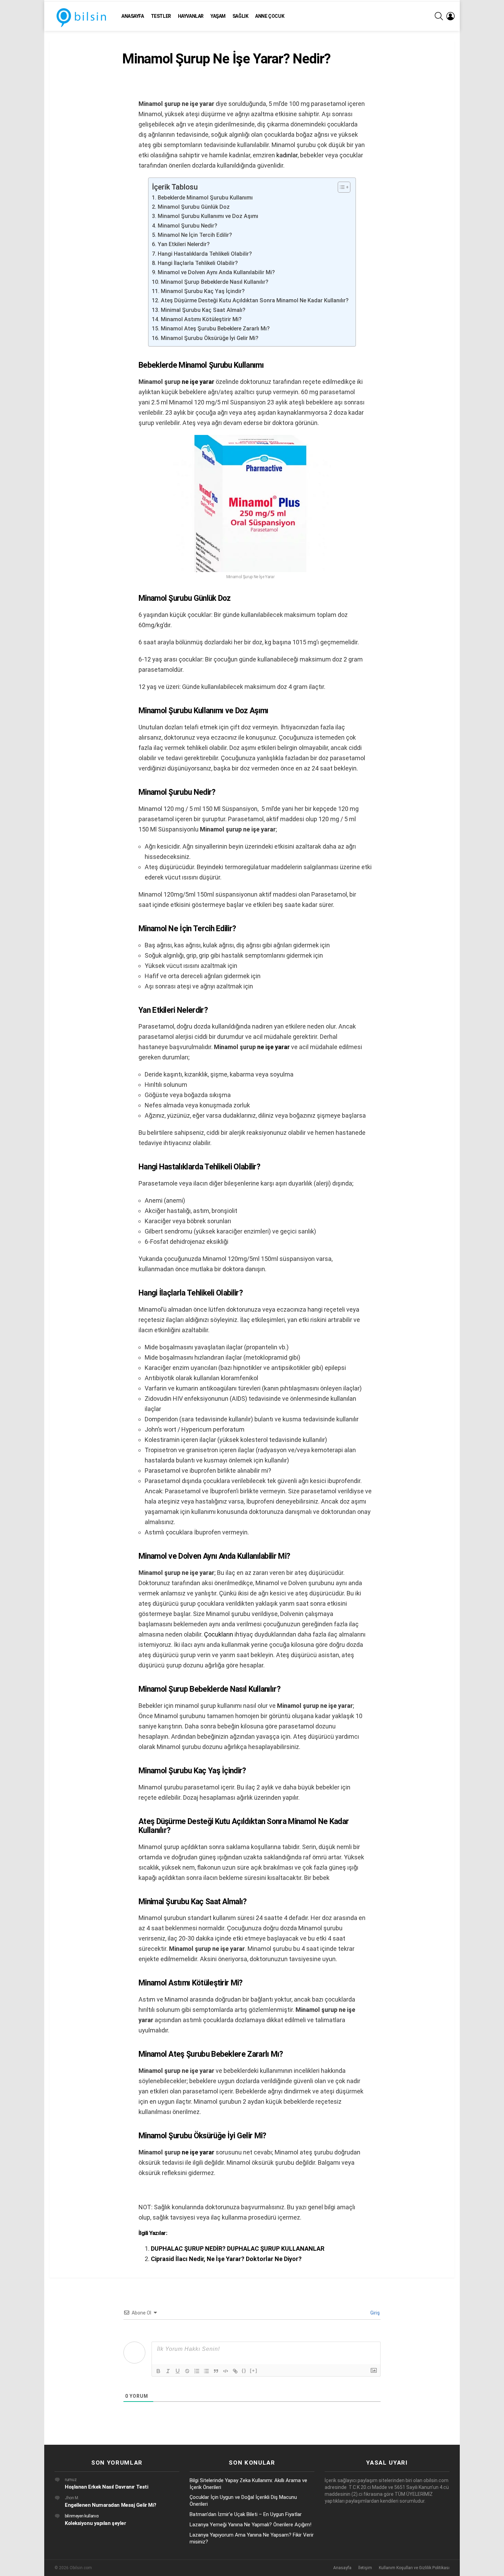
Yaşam (218, 16)
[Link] (235, 2371)
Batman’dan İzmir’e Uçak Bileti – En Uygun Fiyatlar (246, 2514)
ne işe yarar (198, 382)
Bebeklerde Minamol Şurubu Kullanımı (205, 198)
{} (244, 2371)
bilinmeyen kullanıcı (82, 2516)
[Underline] (178, 2371)
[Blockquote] (216, 2371)
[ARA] (439, 16)
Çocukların (219, 1634)
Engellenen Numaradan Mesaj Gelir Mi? (111, 2505)
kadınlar (287, 155)
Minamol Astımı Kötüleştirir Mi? (201, 319)
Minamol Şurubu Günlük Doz (194, 207)
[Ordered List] (197, 2371)
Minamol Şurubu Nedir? (187, 226)
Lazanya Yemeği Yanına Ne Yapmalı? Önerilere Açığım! (250, 2525)
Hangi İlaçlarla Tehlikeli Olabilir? (198, 263)
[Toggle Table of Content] (341, 187)
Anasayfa (133, 16)
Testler (161, 16)
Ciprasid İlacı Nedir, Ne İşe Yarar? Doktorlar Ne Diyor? (226, 2259)
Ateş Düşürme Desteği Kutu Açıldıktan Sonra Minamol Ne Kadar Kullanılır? (255, 300)
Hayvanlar (191, 16)
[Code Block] (226, 2371)
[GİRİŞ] (451, 16)
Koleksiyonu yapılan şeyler (95, 2523)
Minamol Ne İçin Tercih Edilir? (195, 235)
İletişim (365, 2568)
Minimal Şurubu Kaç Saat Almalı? (203, 310)
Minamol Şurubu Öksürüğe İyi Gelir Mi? (209, 338)
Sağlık (240, 16)
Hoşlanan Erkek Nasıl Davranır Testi (106, 2487)
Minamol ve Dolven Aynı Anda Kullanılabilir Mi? (216, 272)
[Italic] (168, 2371)
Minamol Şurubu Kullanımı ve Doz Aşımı (208, 216)
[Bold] (158, 2371)
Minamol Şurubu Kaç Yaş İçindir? (203, 291)
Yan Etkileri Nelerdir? (184, 244)
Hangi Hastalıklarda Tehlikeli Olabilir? (205, 254)
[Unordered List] (206, 2371)
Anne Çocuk (270, 16)
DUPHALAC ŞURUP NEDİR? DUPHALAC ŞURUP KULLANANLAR (238, 2249)
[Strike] (187, 2371)
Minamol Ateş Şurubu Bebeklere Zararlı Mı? (215, 329)
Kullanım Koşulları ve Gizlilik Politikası (414, 2568)
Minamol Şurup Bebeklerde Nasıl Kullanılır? (214, 282)
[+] (254, 2371)
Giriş (375, 2313)
